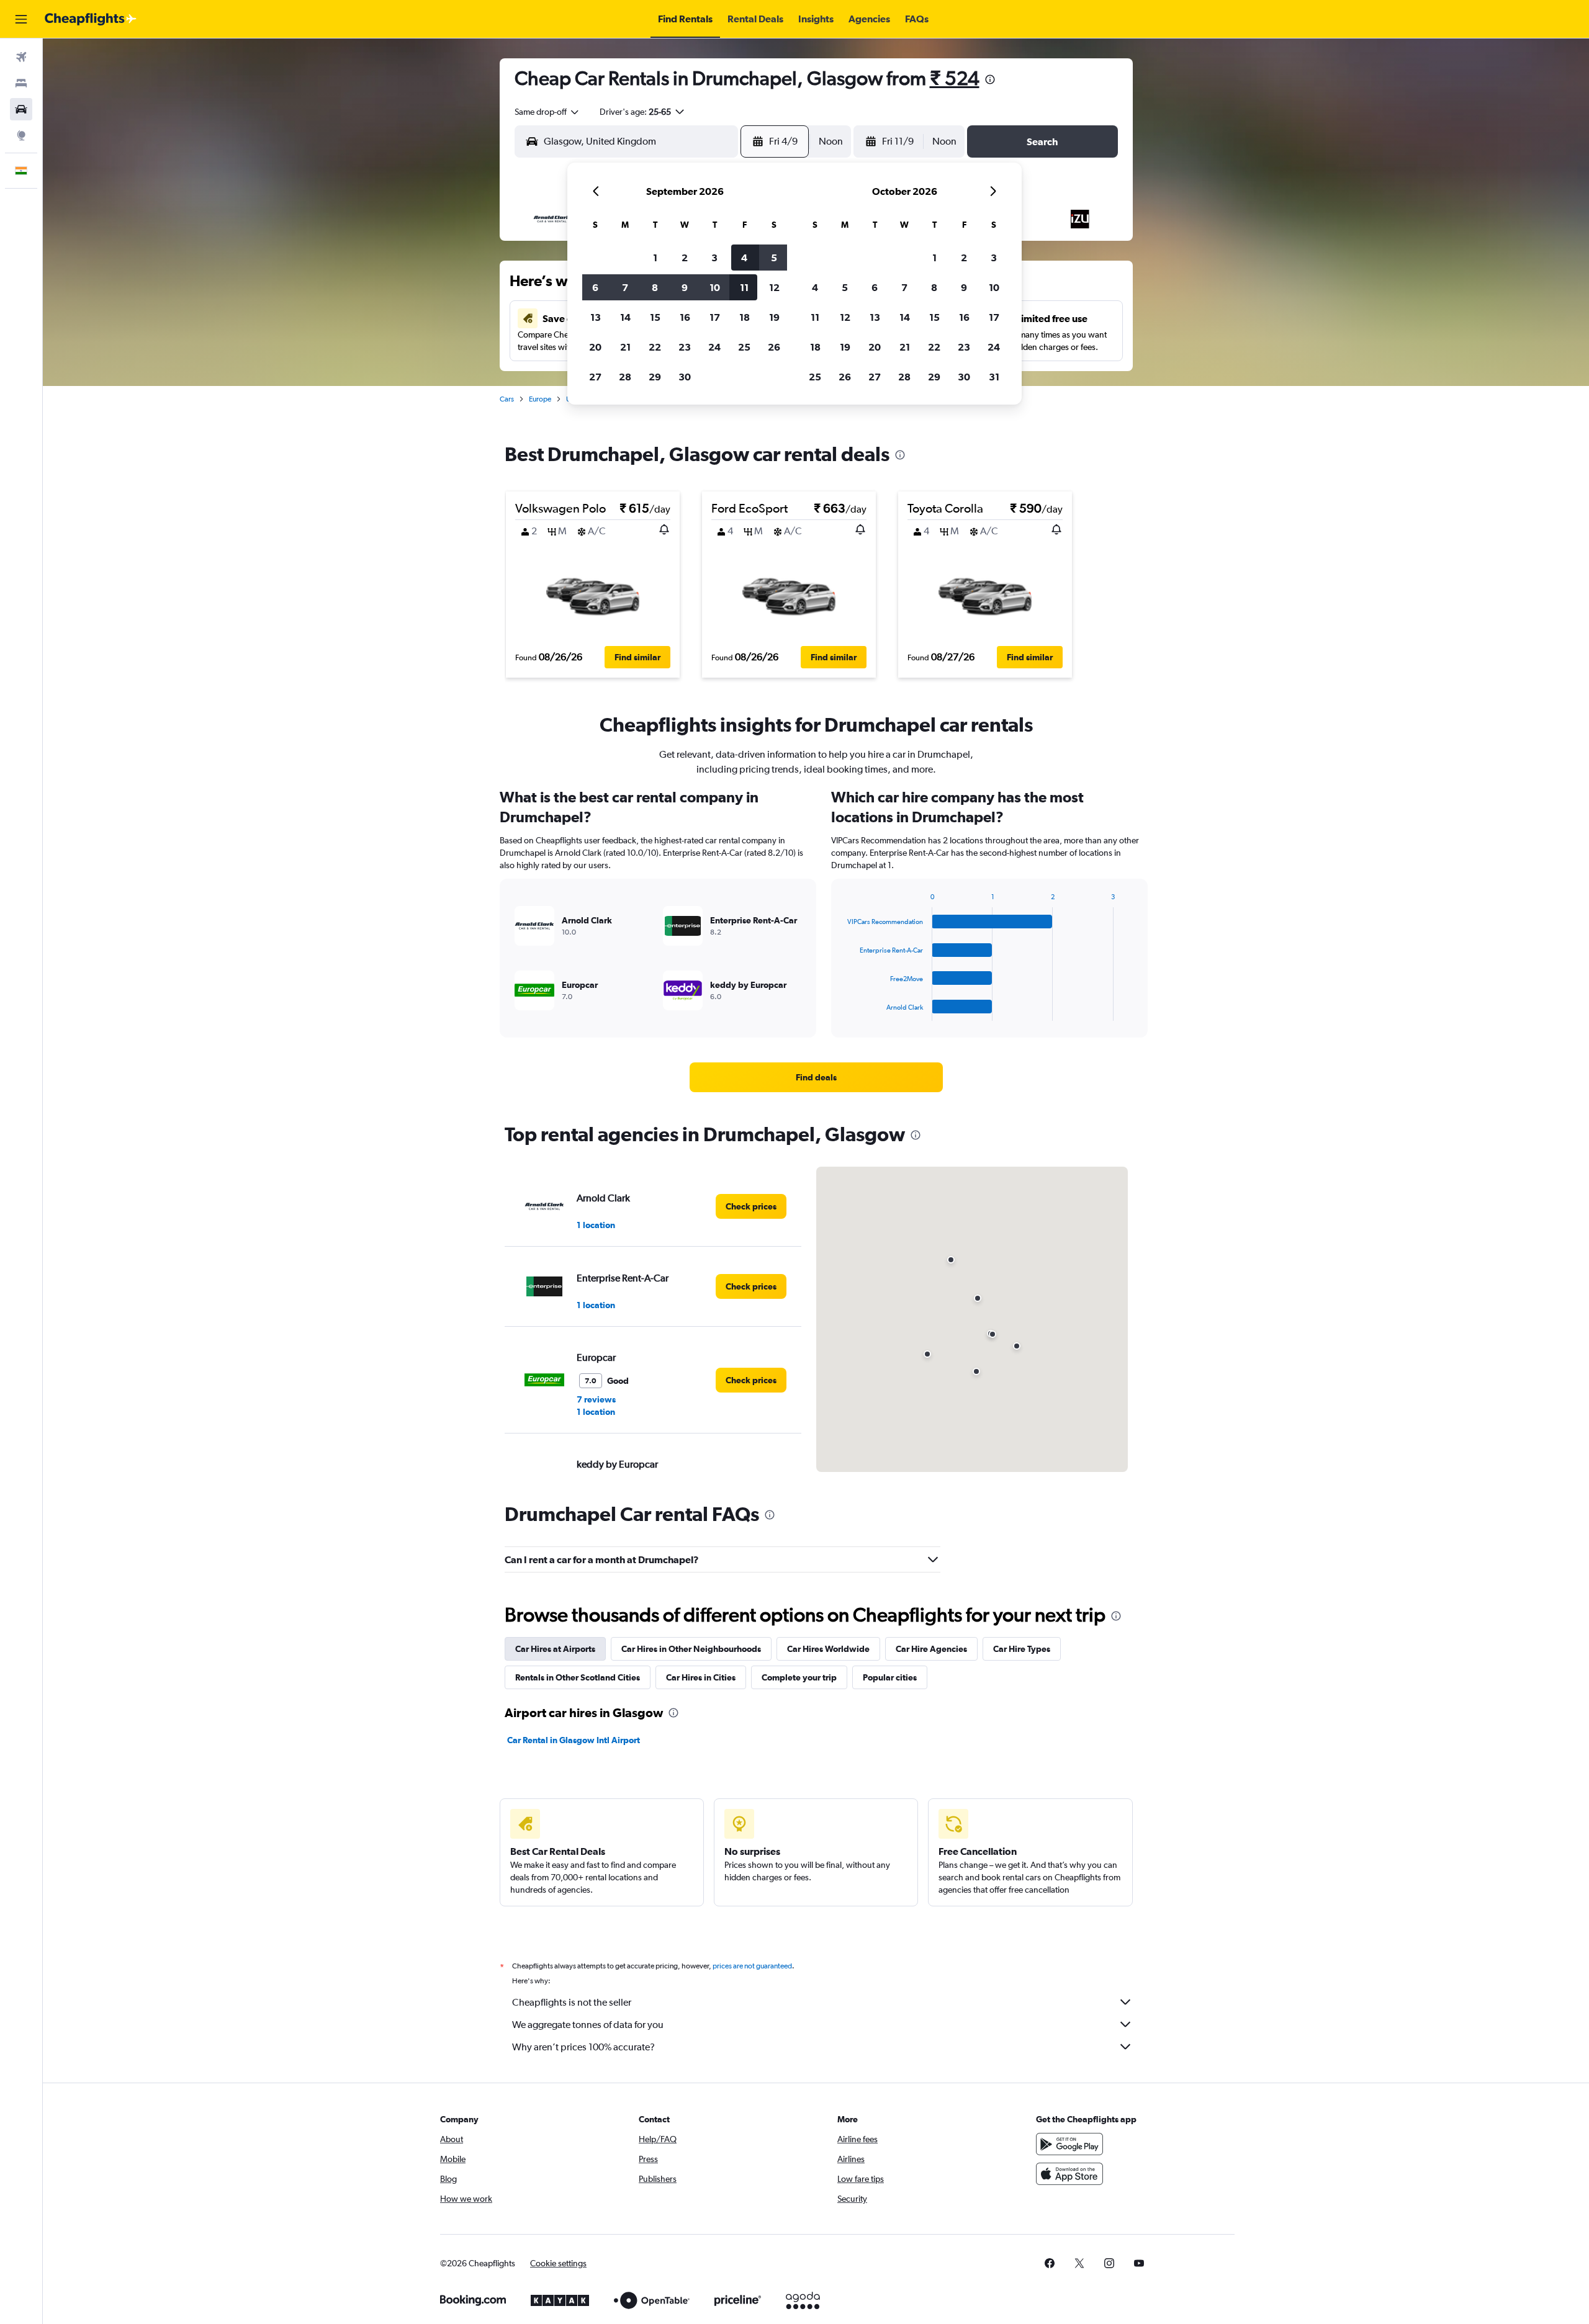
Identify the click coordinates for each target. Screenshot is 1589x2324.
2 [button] (685, 258)
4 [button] (744, 258)
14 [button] (625, 317)
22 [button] (655, 347)
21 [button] (625, 347)
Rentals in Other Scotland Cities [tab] (578, 1677)
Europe (540, 399)
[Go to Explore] (21, 135)
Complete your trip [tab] (799, 1677)
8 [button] (655, 287)
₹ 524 (955, 78)
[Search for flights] (21, 57)
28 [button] (625, 377)
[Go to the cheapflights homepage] (91, 19)
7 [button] (625, 287)
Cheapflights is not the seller (572, 2002)
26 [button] (774, 347)
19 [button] (774, 317)
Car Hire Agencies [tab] (931, 1649)
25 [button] (744, 347)
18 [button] (745, 317)
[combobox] (547, 112)
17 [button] (715, 317)
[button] (21, 19)
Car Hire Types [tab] (1022, 1649)
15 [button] (655, 317)
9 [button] (685, 287)
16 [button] (685, 317)
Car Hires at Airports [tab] (555, 1649)
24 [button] (714, 347)
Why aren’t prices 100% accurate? (583, 2047)
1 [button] (655, 258)
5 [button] (774, 258)
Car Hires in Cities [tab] (701, 1677)
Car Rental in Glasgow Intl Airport (574, 1740)
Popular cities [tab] (890, 1677)
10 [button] (715, 287)
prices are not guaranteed (752, 1966)
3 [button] (714, 258)
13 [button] (596, 317)
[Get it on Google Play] (1069, 2144)
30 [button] (685, 377)
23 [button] (685, 347)
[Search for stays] (21, 83)
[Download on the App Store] (1069, 2174)
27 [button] (595, 377)
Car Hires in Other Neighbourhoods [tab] (691, 1649)
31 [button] (994, 377)
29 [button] (655, 377)
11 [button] (744, 287)
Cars (507, 399)
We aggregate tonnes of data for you (588, 2025)
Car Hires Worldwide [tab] (828, 1649)
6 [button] (595, 287)
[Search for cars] (21, 109)
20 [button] (595, 347)
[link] (816, 1077)
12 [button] (774, 287)
